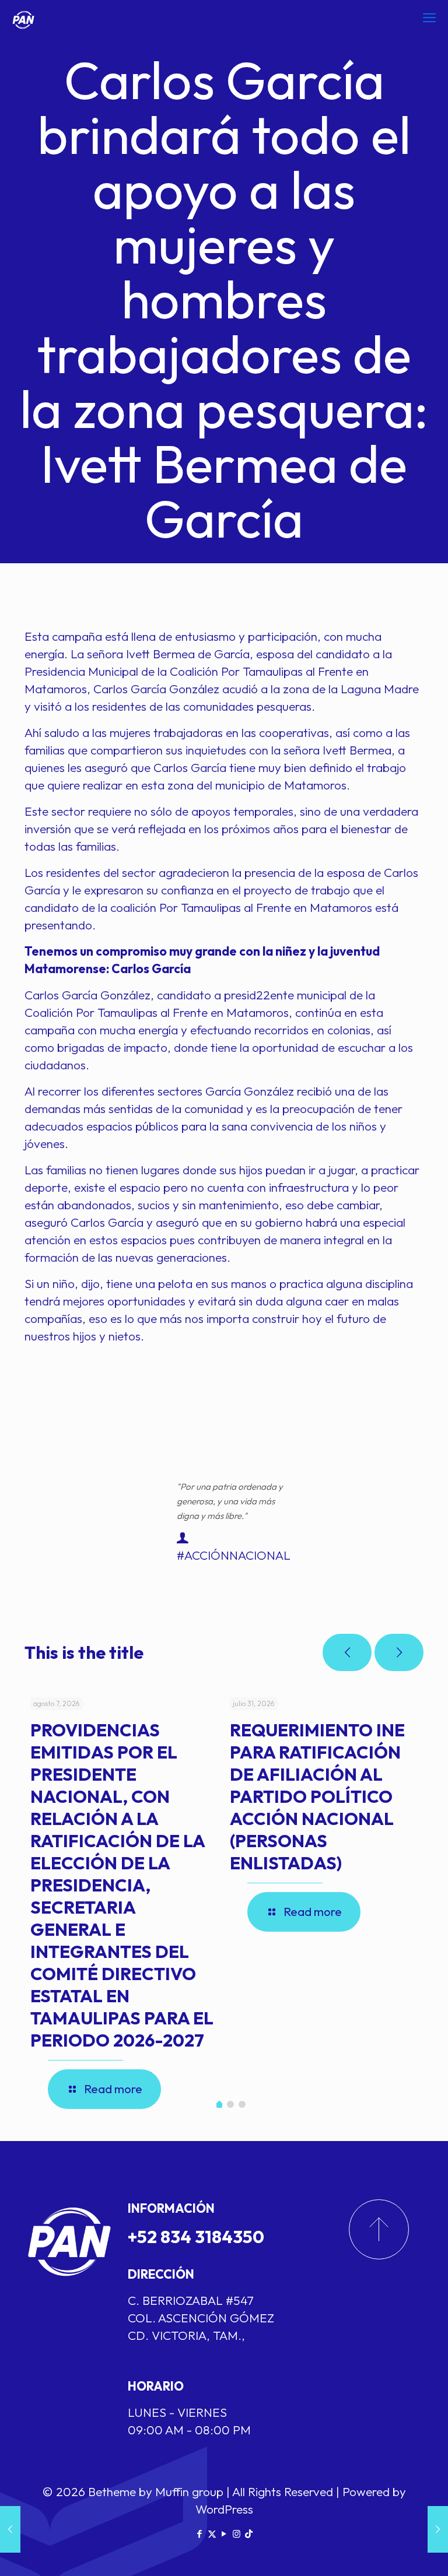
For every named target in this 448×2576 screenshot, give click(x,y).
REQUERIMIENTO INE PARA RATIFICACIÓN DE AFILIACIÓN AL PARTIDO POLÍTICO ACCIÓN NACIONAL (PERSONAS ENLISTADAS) (317, 1796)
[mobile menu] (429, 17)
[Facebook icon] (200, 2534)
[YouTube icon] (224, 2534)
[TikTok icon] (249, 2534)
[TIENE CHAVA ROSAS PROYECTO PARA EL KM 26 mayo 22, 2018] (438, 2529)
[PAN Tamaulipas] (23, 17)
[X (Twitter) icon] (212, 2534)
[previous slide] (347, 1652)
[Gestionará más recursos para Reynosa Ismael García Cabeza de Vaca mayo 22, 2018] (10, 2529)
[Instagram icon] (237, 2534)
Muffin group (189, 2491)
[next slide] (399, 1652)
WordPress (224, 2509)
